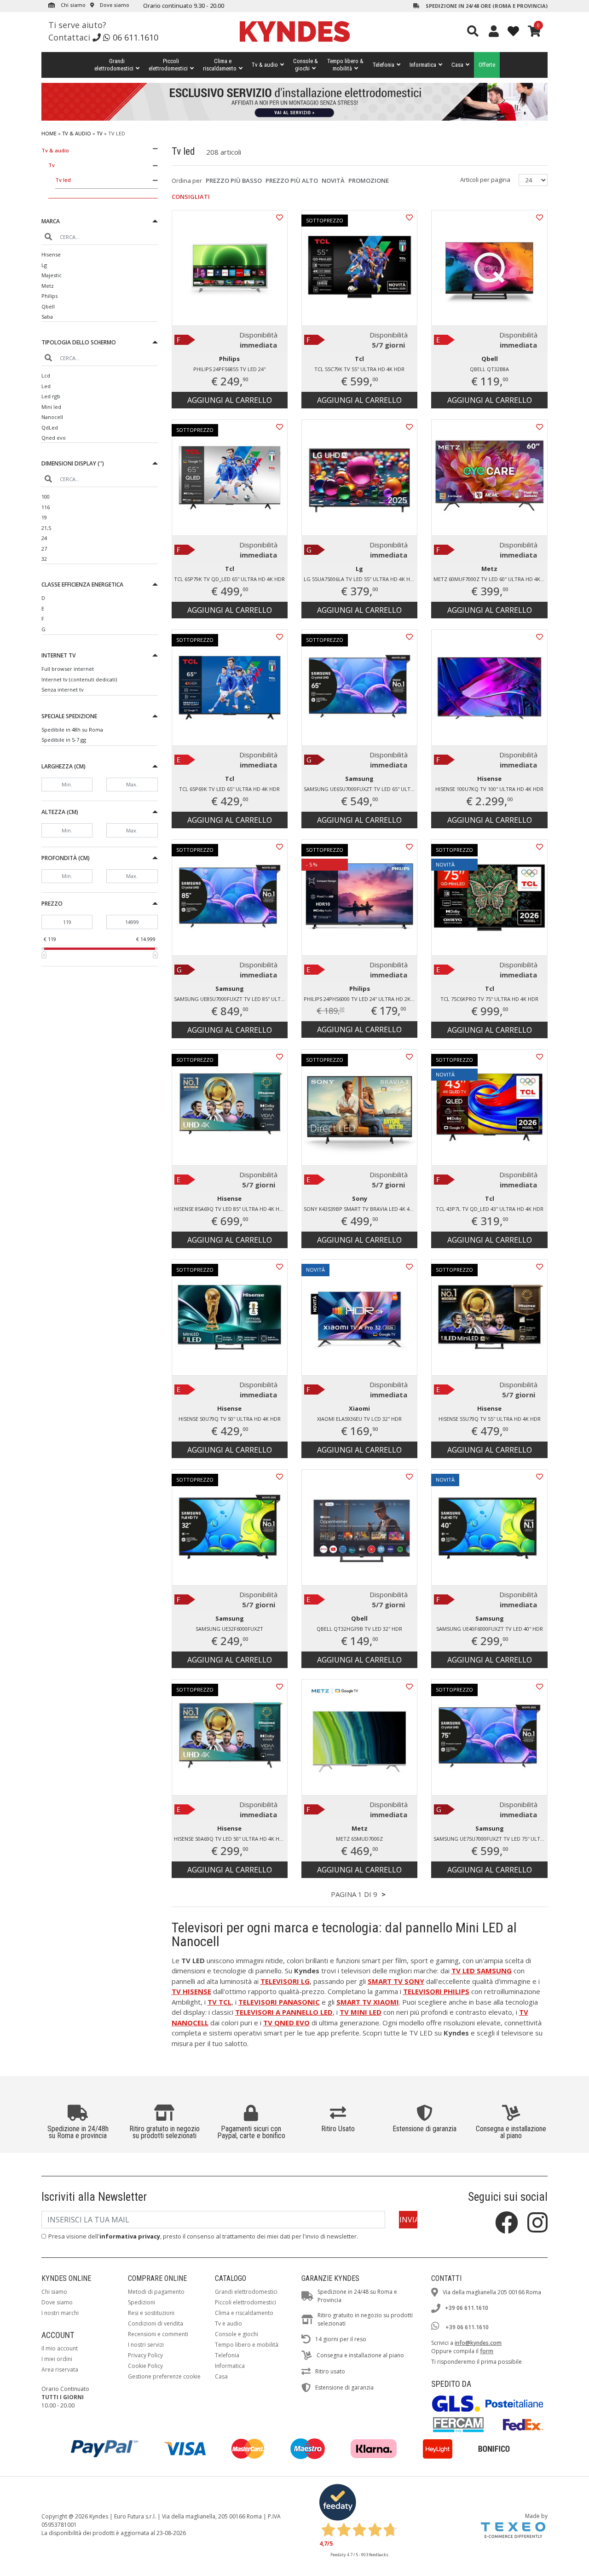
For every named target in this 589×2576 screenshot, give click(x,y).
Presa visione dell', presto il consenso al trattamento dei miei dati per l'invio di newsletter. (203, 2236)
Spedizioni (141, 2302)
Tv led (63, 180)
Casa (457, 65)
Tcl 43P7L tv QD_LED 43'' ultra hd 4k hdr (490, 1209)
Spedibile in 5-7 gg (64, 740)
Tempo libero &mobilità (345, 65)
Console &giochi (306, 65)
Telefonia (384, 65)
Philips (49, 296)
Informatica (423, 65)
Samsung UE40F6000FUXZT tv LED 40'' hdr (490, 1629)
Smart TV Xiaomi (368, 2002)
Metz (48, 286)
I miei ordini (57, 2359)
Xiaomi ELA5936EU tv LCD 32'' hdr (359, 1419)
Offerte (487, 65)
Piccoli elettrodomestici (245, 2302)
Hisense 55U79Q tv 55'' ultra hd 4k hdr (490, 1419)
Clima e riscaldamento (244, 2313)
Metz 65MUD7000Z (359, 1839)
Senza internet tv (63, 689)
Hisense (51, 254)
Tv (100, 133)
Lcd (46, 375)
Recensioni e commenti (158, 2334)
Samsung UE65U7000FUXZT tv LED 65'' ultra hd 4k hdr (361, 789)
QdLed (50, 427)
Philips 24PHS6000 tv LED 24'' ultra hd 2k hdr (361, 999)
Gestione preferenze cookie (164, 2376)
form (487, 2351)
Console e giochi (237, 2334)
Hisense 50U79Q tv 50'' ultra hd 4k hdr (230, 1419)
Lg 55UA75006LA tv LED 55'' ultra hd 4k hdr (360, 579)
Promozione (369, 180)
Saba (47, 317)
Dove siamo (114, 5)
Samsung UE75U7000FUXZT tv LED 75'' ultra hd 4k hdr (490, 1839)
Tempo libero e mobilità (247, 2345)
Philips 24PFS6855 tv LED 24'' (229, 369)
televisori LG (285, 1981)
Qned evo (54, 438)
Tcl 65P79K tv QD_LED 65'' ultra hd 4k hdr (229, 579)
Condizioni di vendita (156, 2323)
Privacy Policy (145, 2355)
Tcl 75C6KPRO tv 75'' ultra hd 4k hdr (489, 999)
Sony (360, 1198)
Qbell (48, 306)
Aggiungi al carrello (230, 400)
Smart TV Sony (396, 1981)
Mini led (51, 407)
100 (46, 497)
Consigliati (191, 197)
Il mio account (60, 2348)
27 (44, 549)
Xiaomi (359, 1408)
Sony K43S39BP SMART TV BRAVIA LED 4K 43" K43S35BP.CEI (361, 1209)
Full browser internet (68, 669)
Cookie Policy (145, 2366)
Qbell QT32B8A (489, 369)
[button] (100, 223)
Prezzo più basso (234, 180)
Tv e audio (228, 2323)
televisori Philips (436, 1991)
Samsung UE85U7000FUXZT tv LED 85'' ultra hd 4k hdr (231, 999)
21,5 (46, 528)
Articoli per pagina (486, 180)
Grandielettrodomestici (114, 65)
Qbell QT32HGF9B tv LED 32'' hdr (359, 1629)
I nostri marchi (60, 2313)
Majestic (52, 275)
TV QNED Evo (286, 2023)
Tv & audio (265, 65)
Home (49, 133)
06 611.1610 (136, 37)
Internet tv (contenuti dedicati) (79, 679)
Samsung (359, 779)
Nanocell (52, 417)
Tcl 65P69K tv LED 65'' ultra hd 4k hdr (229, 789)
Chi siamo (72, 5)
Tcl (359, 359)
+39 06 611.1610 (467, 2308)
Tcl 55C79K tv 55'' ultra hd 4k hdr (359, 369)
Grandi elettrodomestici (246, 2292)
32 (44, 559)
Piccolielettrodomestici (168, 65)
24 (44, 538)
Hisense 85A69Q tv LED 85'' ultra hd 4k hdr (230, 1209)
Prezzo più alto (292, 180)
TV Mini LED (361, 2012)
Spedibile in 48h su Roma (72, 730)
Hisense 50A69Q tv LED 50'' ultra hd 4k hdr (230, 1839)
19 (44, 517)
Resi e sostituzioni (151, 2313)
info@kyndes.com (478, 2343)
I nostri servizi (146, 2345)
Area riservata (60, 2370)
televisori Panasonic (279, 2002)
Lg (44, 265)
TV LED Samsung (482, 1971)
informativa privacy (130, 2236)
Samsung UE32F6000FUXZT (229, 1629)
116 (46, 507)
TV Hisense (191, 1991)
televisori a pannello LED (284, 2012)
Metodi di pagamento (156, 2292)
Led (46, 386)
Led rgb (51, 396)
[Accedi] (494, 31)
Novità (333, 180)
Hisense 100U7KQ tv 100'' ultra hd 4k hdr (489, 789)
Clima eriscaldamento (220, 65)
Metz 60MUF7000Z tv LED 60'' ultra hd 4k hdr (490, 579)
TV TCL (219, 2002)
